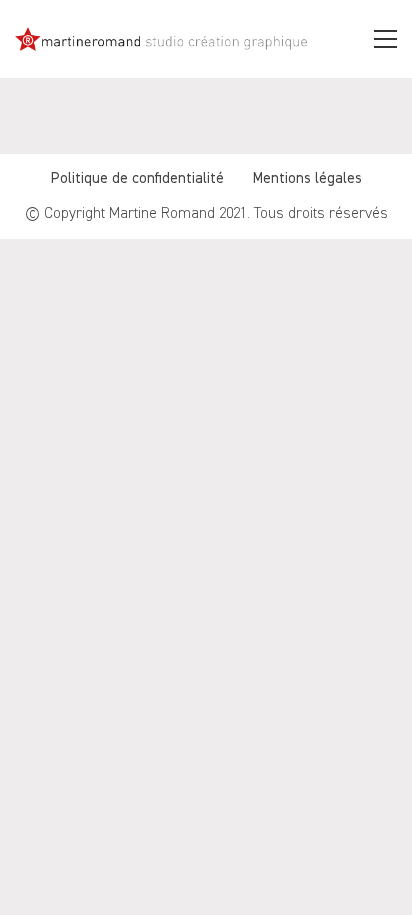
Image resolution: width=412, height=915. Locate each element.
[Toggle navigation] (385, 39)
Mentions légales (307, 178)
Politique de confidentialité (137, 178)
